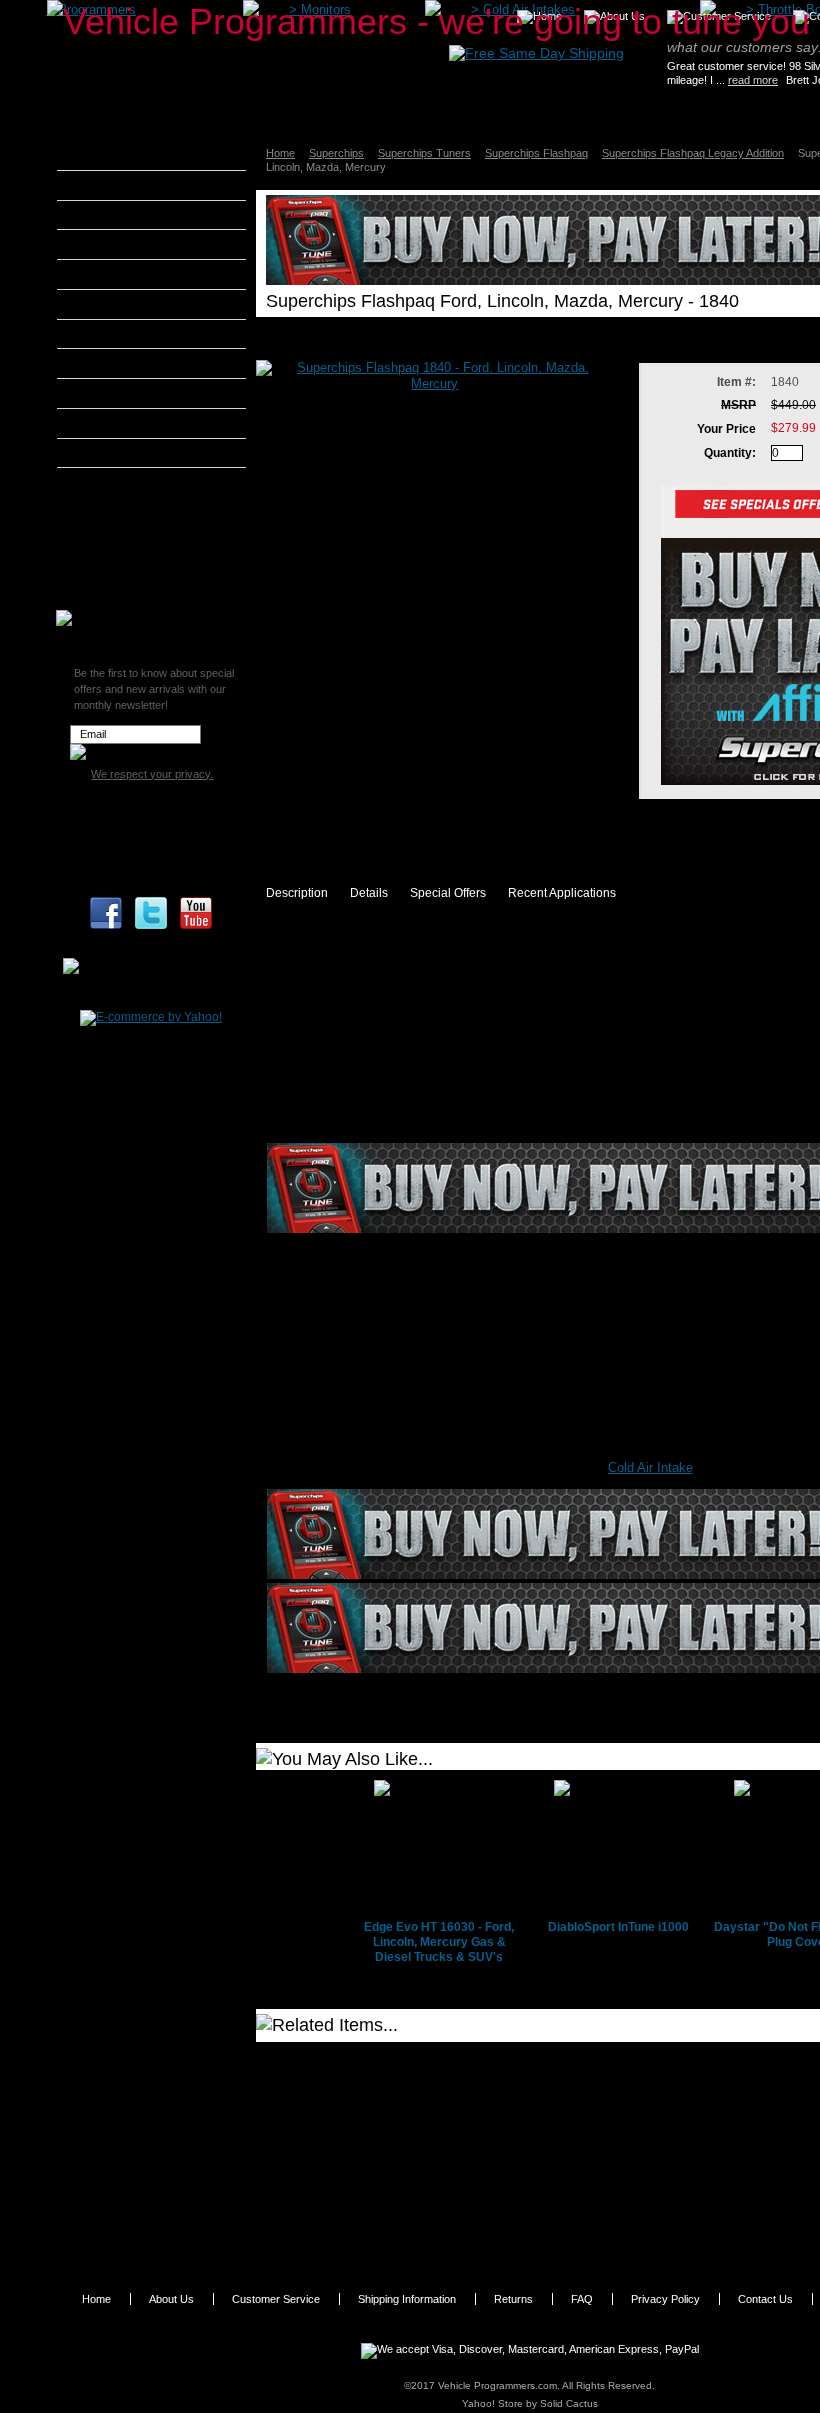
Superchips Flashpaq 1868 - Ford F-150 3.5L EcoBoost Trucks (435, 2137)
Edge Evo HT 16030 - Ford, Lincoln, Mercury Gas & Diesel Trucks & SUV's (439, 1942)
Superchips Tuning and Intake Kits (148, 562)
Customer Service (276, 2299)
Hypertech (112, 363)
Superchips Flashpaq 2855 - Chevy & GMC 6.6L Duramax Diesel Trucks (442, 2185)
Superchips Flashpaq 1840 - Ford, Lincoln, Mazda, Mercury (423, 2067)
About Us (171, 2299)
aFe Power (112, 155)
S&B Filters (114, 423)
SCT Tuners (115, 453)
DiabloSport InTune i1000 (618, 1927)
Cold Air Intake (650, 1467)
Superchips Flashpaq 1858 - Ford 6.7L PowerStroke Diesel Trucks (444, 2102)
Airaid (99, 185)
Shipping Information (407, 2299)
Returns (513, 2299)
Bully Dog (109, 244)
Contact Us (765, 2299)
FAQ (582, 2299)
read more (753, 80)
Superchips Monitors (142, 532)
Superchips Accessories (151, 592)
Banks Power (120, 215)
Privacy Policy (665, 2299)
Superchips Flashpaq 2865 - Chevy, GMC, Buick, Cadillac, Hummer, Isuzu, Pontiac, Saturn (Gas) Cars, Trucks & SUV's (442, 2226)
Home (280, 153)
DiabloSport (115, 274)
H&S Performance (134, 334)
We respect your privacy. (152, 774)
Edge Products (124, 304)
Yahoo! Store (492, 2403)
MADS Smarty (122, 393)
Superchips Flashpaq (536, 153)
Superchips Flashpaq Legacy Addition (693, 153)
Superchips (336, 153)
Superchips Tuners (424, 153)
